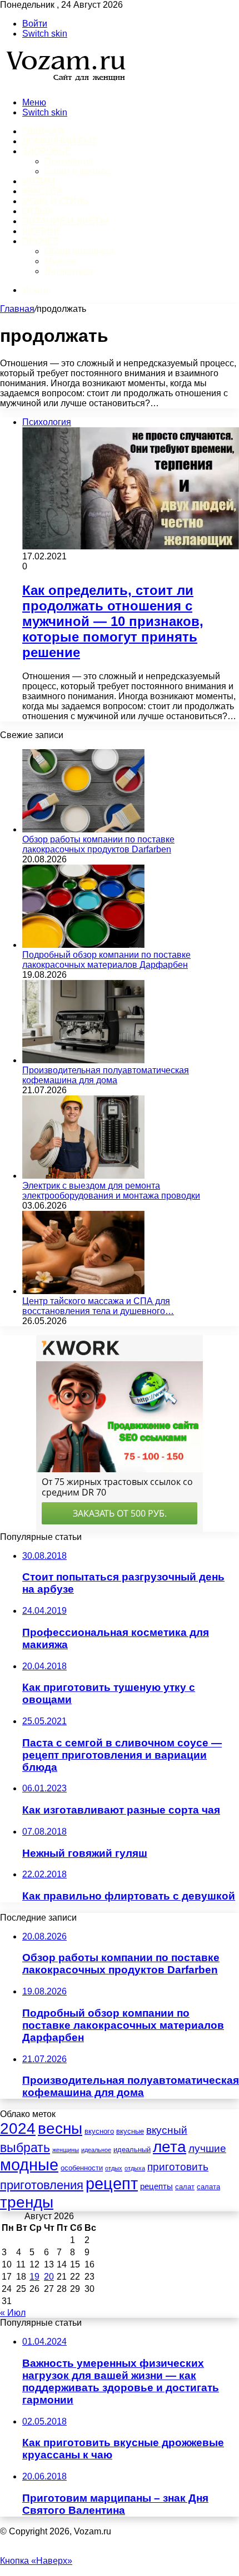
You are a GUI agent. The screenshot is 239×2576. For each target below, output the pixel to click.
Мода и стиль (56, 201)
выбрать (25, 2148)
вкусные (130, 2131)
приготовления (42, 2185)
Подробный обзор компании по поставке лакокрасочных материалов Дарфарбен (106, 960)
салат (185, 2187)
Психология (69, 161)
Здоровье (46, 151)
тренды (27, 2202)
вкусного (99, 2131)
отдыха (135, 2168)
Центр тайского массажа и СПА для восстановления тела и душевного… (98, 1306)
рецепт (112, 2183)
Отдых (38, 211)
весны (60, 2128)
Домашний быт (60, 141)
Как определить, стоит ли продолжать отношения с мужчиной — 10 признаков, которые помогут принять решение (113, 621)
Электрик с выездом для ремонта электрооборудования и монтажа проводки (111, 1191)
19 (34, 2277)
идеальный (132, 2150)
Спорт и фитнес (77, 171)
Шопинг (42, 231)
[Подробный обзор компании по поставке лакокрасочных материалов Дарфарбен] (83, 945)
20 (49, 2277)
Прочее (41, 241)
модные (29, 2165)
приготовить (178, 2167)
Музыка (60, 261)
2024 (18, 2128)
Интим (38, 181)
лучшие (207, 2148)
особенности (82, 2168)
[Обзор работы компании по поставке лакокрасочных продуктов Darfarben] (83, 829)
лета (170, 2146)
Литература (69, 271)
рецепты (156, 2186)
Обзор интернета (79, 251)
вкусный (167, 2130)
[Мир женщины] (64, 84)
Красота (43, 191)
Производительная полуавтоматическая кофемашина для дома (106, 1075)
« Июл (13, 2313)
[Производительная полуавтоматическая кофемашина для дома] (83, 1060)
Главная (17, 309)
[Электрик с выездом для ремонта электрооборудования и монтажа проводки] (83, 1176)
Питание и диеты (65, 221)
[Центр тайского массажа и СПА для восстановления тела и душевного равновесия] (83, 1291)
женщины (66, 2150)
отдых (114, 2168)
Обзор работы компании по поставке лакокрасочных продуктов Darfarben (98, 844)
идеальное (96, 2150)
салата (208, 2187)
